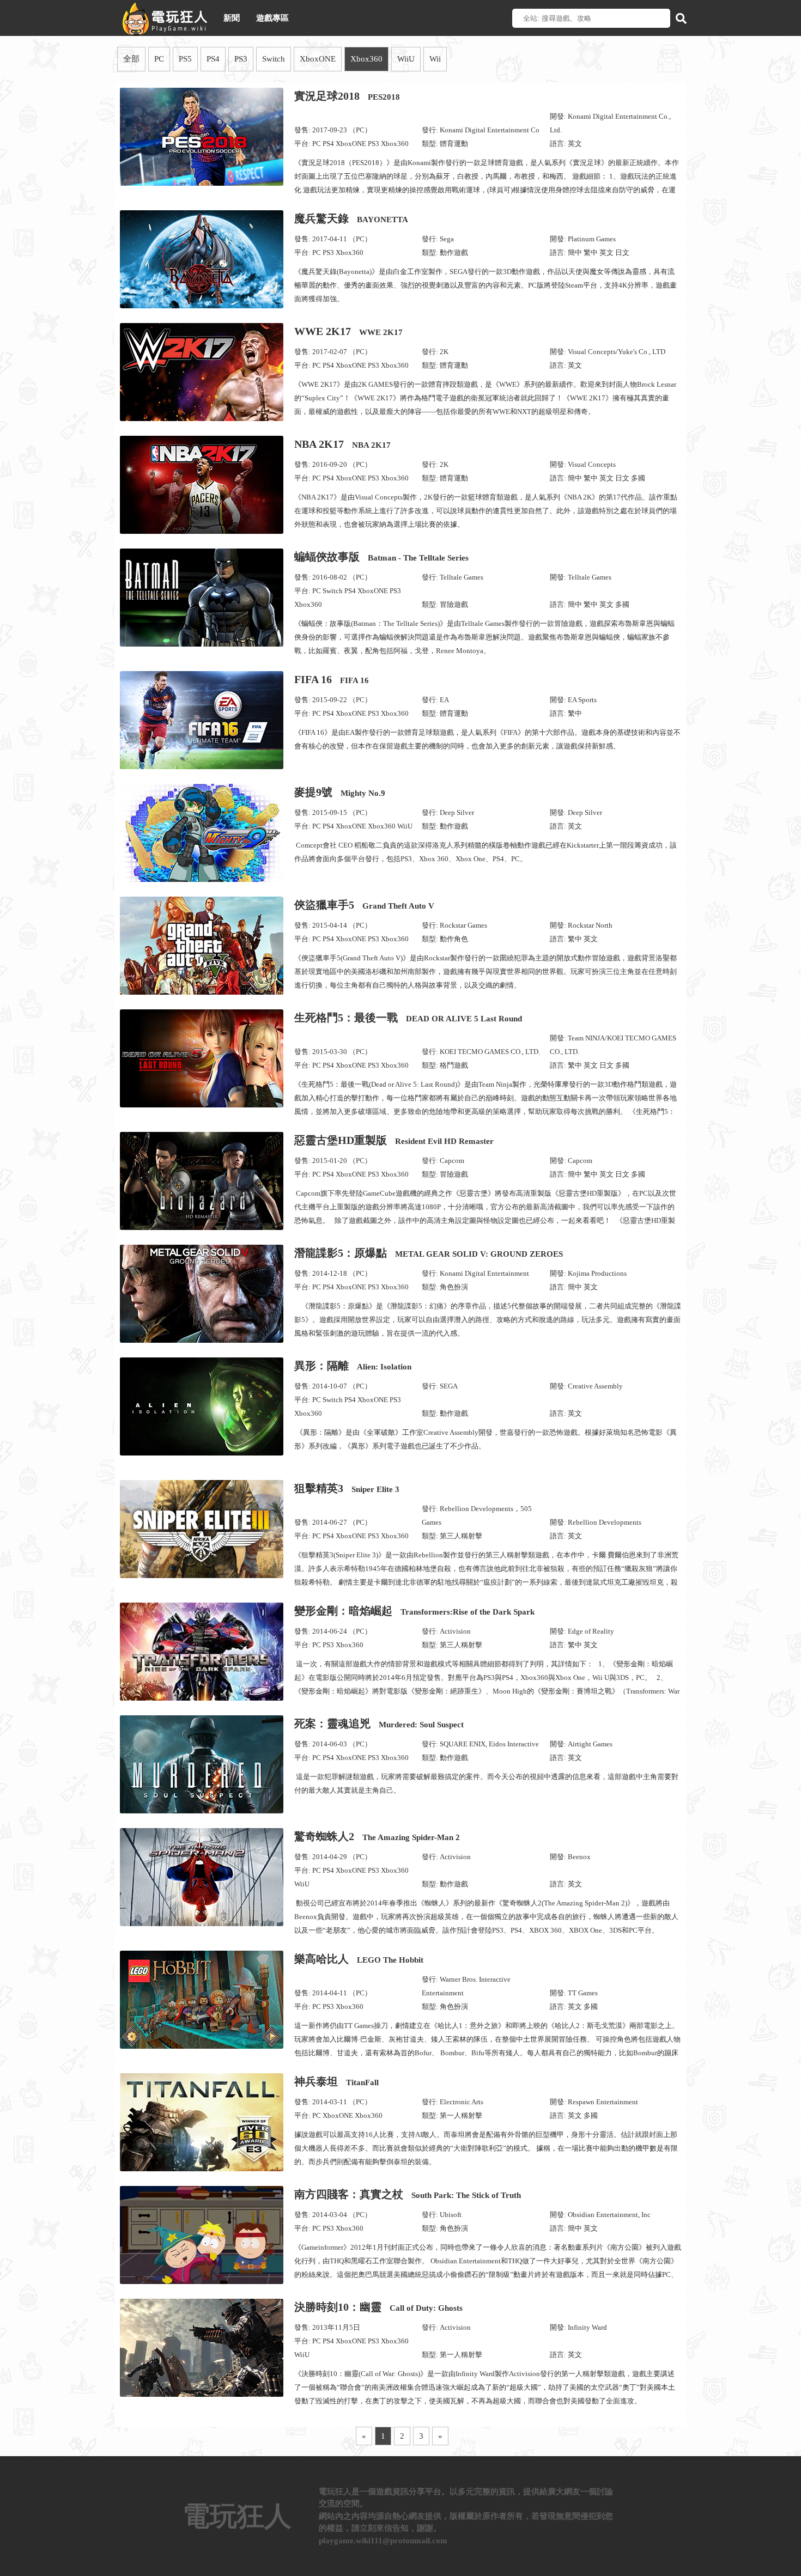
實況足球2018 (347, 96)
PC (159, 59)
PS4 (213, 59)
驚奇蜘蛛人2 (377, 1836)
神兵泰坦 (336, 2081)
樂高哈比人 (359, 1959)
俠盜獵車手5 (364, 905)
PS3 (241, 59)
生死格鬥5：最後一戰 (408, 1018)
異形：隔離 (353, 1366)
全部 (131, 59)
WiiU (406, 59)
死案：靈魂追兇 (379, 1724)
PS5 (185, 59)
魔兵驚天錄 (351, 218)
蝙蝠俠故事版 (381, 557)
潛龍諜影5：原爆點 (429, 1253)
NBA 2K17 (342, 444)
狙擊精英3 (347, 1488)
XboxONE (318, 59)
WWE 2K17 (348, 331)
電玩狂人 (237, 2516)
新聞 (232, 18)
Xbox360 (366, 59)
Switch (274, 59)
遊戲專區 (272, 18)
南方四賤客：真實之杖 (408, 2194)
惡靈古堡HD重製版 (394, 1140)
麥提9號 (340, 792)
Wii (435, 59)
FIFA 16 (332, 679)
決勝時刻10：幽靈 (378, 2307)
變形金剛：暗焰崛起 (414, 1611)
